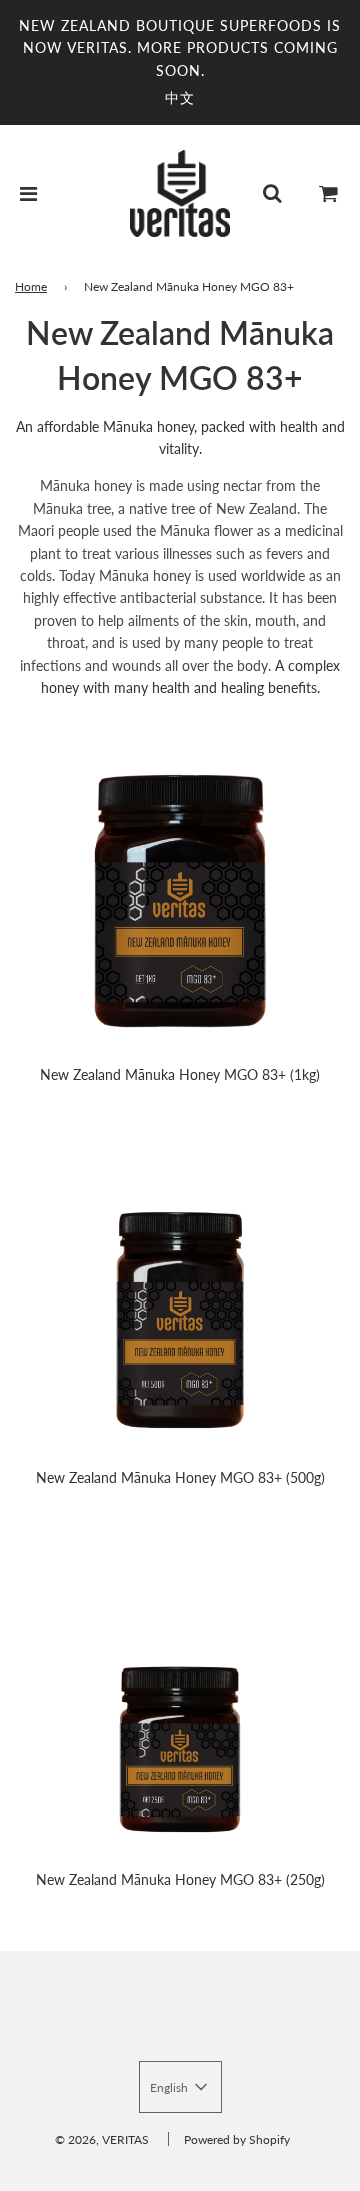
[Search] (272, 193)
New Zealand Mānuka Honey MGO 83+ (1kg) (180, 1074)
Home (31, 286)
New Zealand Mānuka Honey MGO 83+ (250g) (180, 1879)
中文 (180, 97)
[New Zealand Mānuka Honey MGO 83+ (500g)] (180, 1304)
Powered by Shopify (237, 2139)
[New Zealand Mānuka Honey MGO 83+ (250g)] (180, 1706)
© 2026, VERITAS (102, 2139)
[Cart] (329, 193)
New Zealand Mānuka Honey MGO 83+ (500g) (180, 1477)
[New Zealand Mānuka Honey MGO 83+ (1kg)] (180, 901)
